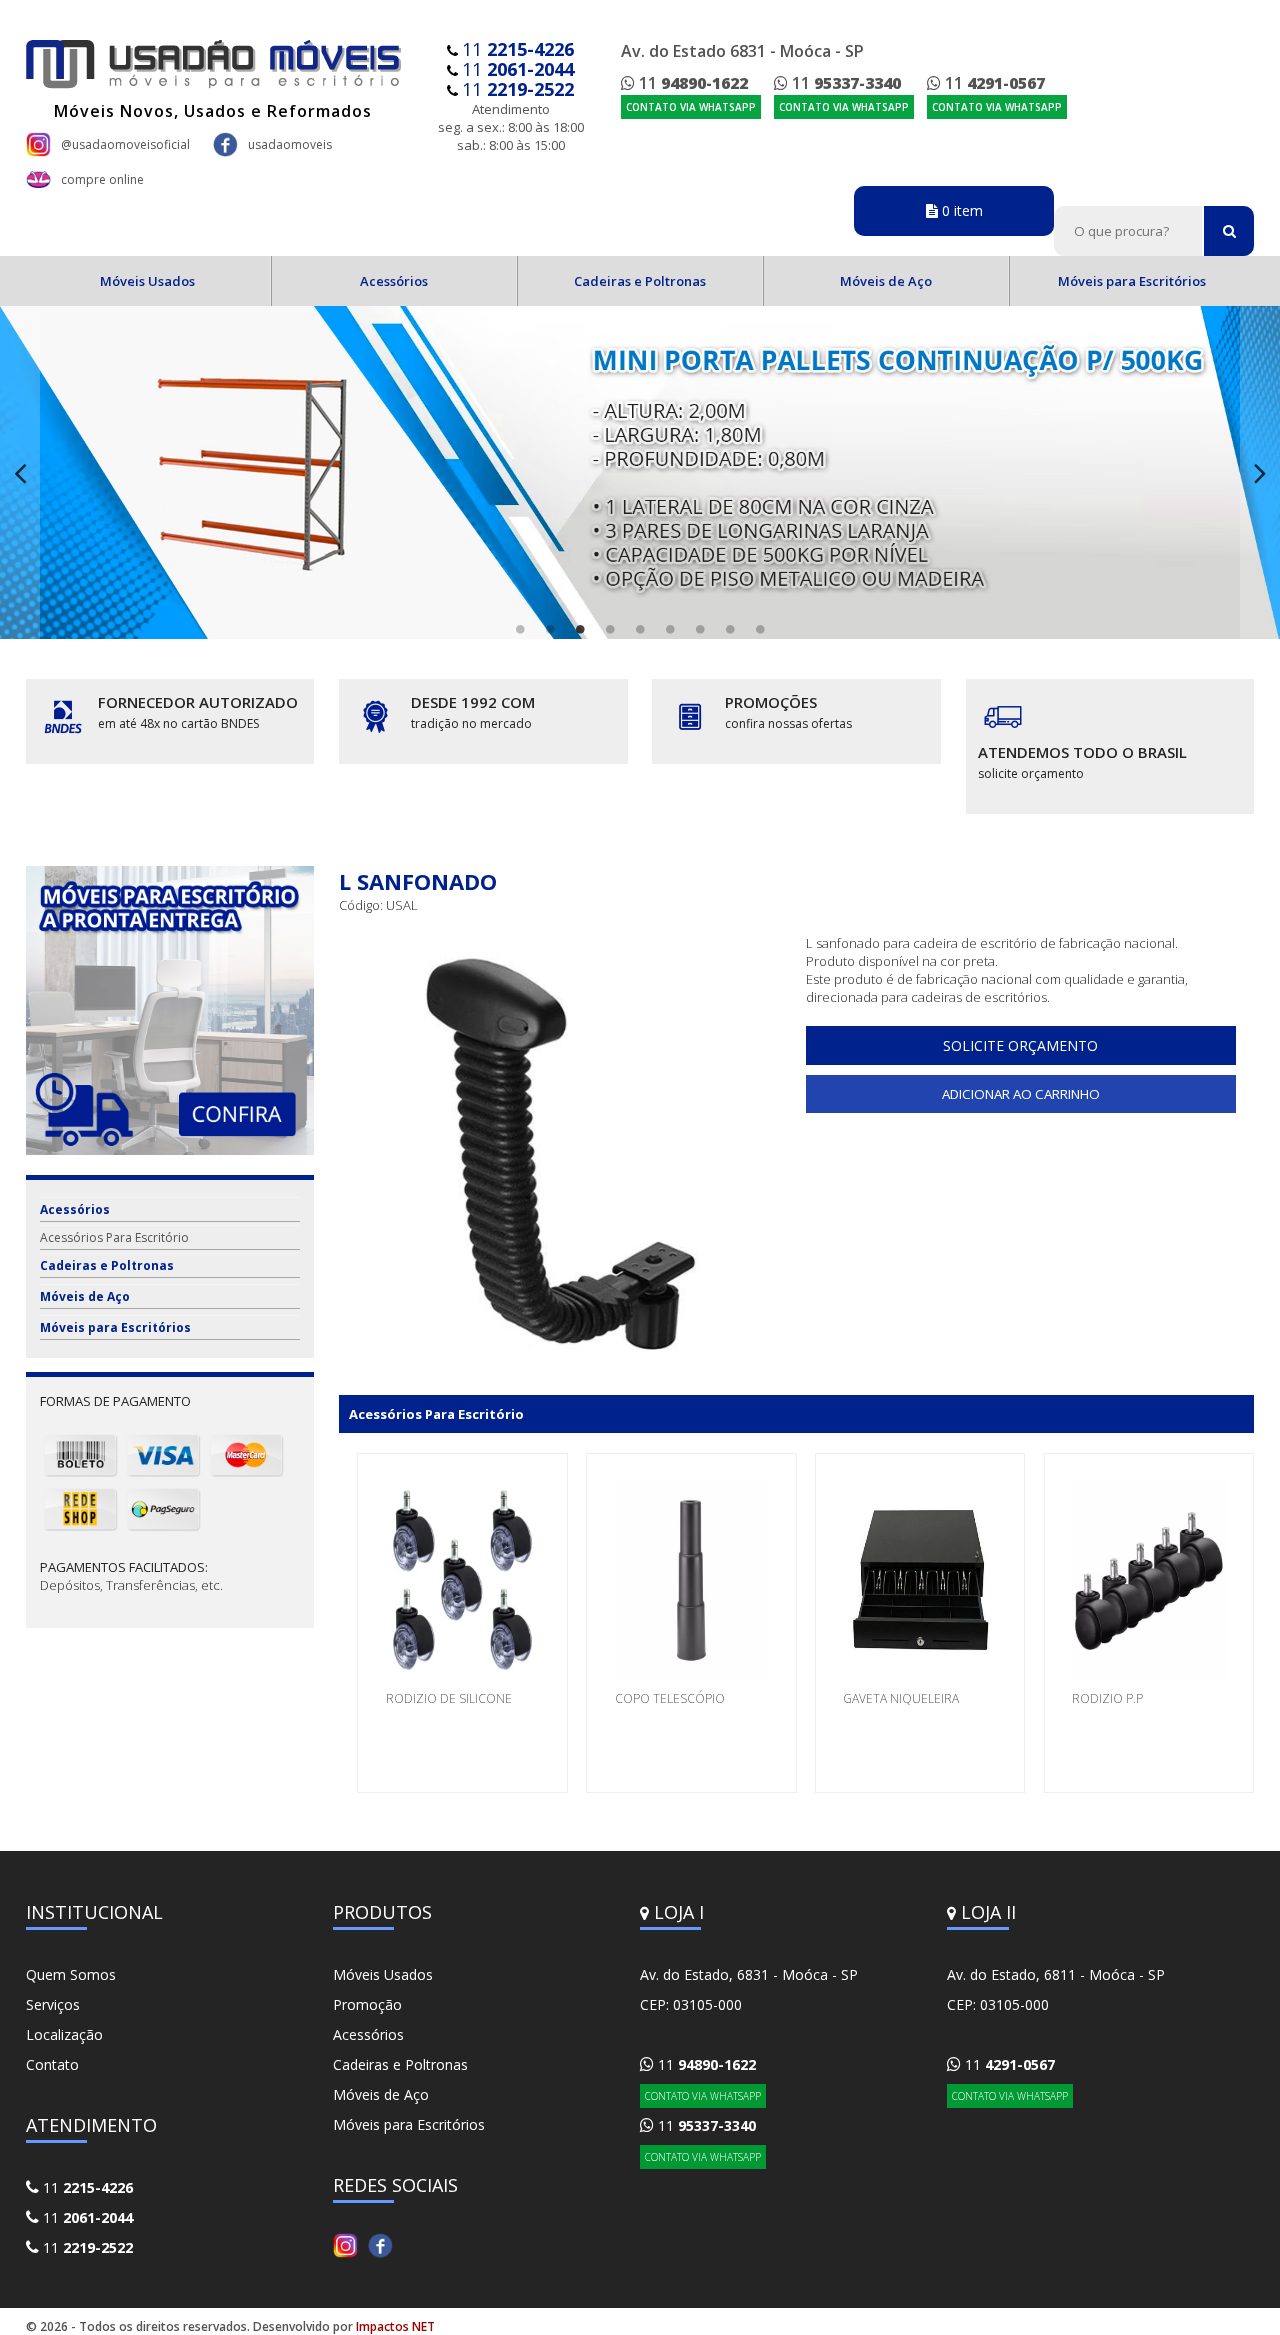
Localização (64, 2034)
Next (1260, 472)
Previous (20, 472)
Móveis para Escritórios (1132, 281)
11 (518, 49)
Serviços (53, 2004)
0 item (960, 210)
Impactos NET (395, 2326)
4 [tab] (610, 629)
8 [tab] (730, 629)
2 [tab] (550, 629)
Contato (52, 2064)
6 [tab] (670, 629)
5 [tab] (640, 629)
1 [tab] (520, 629)
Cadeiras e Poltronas (640, 281)
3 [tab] (580, 629)
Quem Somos (71, 1974)
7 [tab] (700, 629)
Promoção (367, 2004)
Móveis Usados (147, 281)
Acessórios (394, 281)
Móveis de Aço (886, 281)
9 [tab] (760, 629)
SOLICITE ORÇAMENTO (1020, 1045)
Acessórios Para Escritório (114, 1237)
